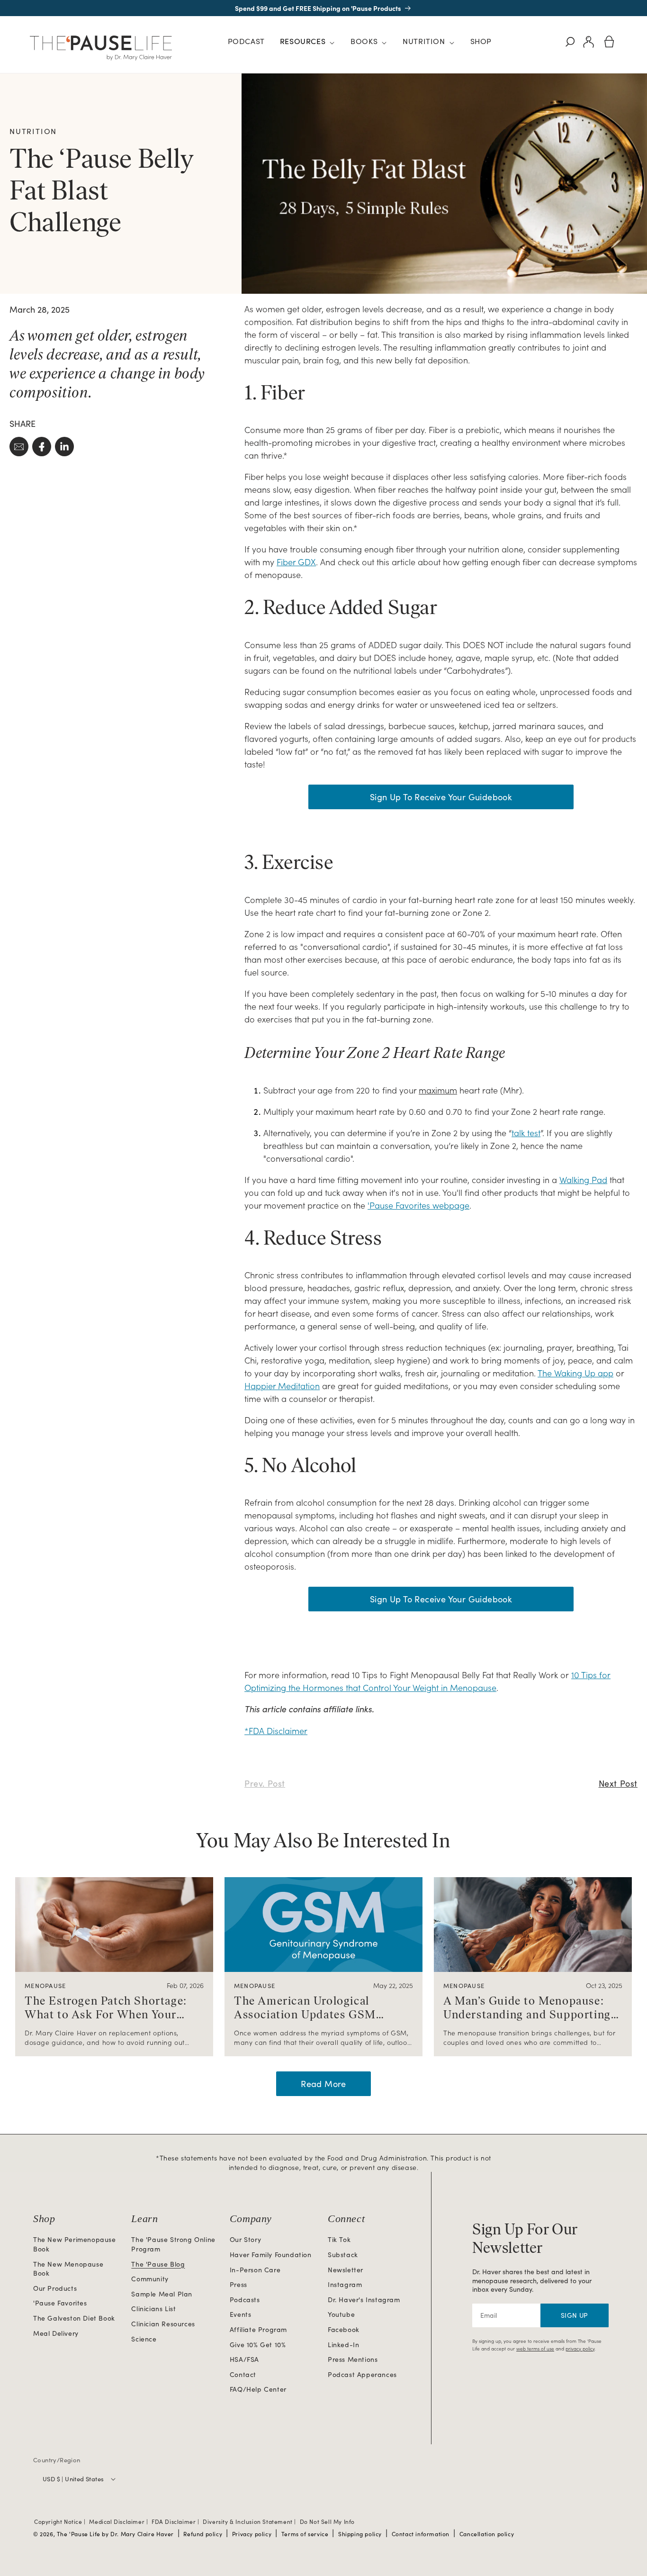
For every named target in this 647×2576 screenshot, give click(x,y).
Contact (243, 2374)
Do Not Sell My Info (327, 2522)
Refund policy (203, 2534)
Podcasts (245, 2300)
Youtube (341, 2314)
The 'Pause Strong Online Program (173, 2244)
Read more (323, 2084)
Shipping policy (360, 2534)
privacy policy (580, 2349)
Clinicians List (153, 2309)
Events (241, 2314)
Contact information (421, 2534)
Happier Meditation (282, 1386)
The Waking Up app (575, 1373)
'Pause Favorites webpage (418, 1205)
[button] (308, 43)
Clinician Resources (163, 2324)
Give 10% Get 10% (258, 2345)
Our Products (55, 2288)
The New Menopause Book (68, 2269)
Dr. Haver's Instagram (364, 2300)
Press (238, 2284)
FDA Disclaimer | (176, 2522)
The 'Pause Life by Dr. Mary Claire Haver (115, 2534)
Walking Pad (583, 1180)
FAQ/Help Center (258, 2389)
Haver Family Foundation (271, 2255)
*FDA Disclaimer (276, 1731)
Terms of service (305, 2534)
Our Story (245, 2239)
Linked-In (343, 2345)
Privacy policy (252, 2534)
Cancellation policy (487, 2534)
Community (150, 2279)
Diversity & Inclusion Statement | (250, 2522)
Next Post (618, 1783)
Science (144, 2339)
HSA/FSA (244, 2359)
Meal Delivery (56, 2333)
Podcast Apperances (362, 2374)
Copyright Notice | (61, 2522)
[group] (114, 1967)
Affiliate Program (258, 2329)
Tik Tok (339, 2239)
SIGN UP (575, 2315)
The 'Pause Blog (158, 2264)
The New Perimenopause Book (75, 2244)
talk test (526, 1133)
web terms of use (535, 2349)
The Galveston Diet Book (74, 2318)
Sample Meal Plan (162, 2294)
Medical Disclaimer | (119, 2522)
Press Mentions (353, 2359)
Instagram (345, 2284)
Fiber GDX (296, 562)
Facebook (344, 2329)
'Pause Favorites (60, 2303)
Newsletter (346, 2270)
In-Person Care (255, 2270)
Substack (343, 2255)
